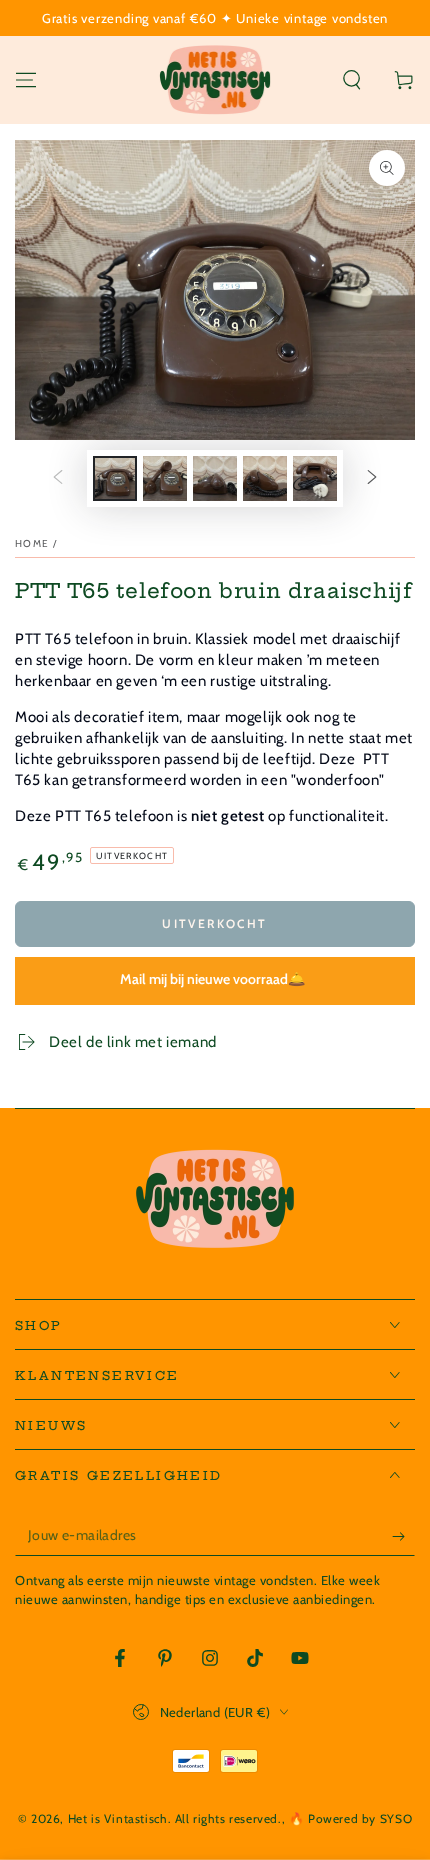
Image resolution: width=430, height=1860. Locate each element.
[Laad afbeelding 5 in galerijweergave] (315, 478)
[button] (352, 80)
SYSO (396, 1818)
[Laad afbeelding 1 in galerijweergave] (115, 478)
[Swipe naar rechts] (372, 479)
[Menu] (26, 80)
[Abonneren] (403, 1536)
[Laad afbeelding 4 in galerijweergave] (265, 478)
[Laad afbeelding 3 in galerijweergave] (215, 478)
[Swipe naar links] (58, 479)
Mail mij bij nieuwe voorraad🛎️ (212, 979)
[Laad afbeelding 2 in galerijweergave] (165, 478)
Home (32, 543)
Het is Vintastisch (118, 1818)
